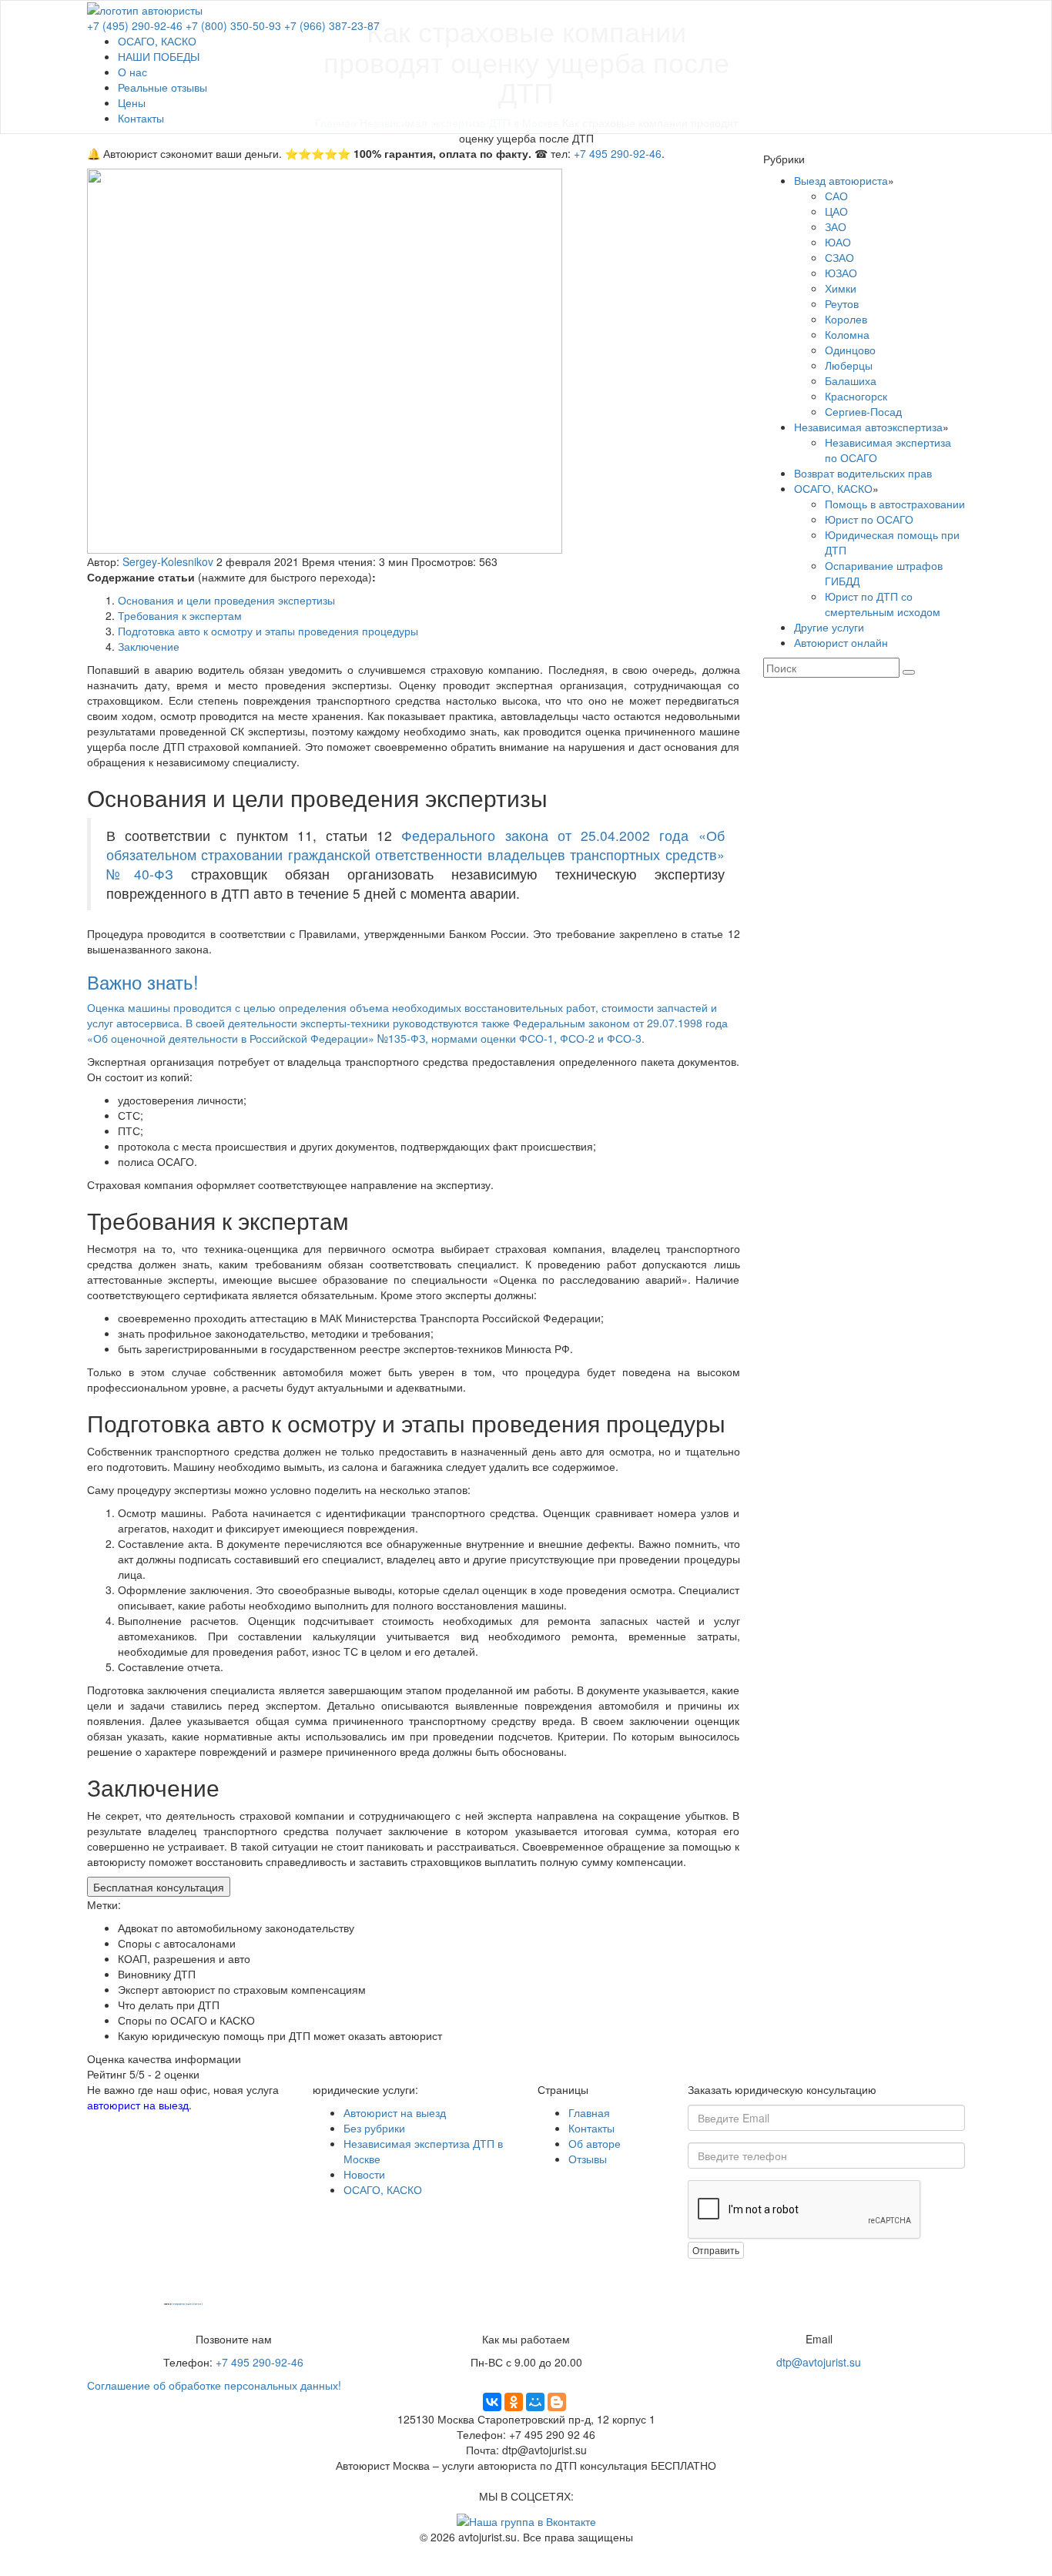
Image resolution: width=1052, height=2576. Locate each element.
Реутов (842, 303)
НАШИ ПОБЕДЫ (159, 56)
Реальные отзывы (162, 87)
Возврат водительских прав (863, 473)
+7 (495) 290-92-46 (135, 25)
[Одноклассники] (514, 2402)
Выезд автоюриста (841, 180)
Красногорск (856, 396)
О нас (132, 72)
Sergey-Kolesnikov (168, 561)
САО (836, 196)
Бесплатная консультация (159, 1887)
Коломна (847, 334)
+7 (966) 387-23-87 (332, 25)
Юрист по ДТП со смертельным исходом (883, 604)
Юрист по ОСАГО (869, 519)
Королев (846, 319)
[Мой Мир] (535, 2402)
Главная (589, 2112)
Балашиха (851, 380)
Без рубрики (374, 2128)
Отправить (716, 2250)
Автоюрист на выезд (395, 2112)
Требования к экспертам (180, 615)
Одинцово (850, 350)
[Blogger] (557, 2402)
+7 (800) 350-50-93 (233, 25)
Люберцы (849, 365)
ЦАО (836, 211)
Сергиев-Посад (863, 411)
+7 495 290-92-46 (618, 153)
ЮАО (838, 242)
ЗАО (836, 226)
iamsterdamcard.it (196, 2305)
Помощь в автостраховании (895, 504)
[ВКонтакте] (492, 2402)
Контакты (141, 118)
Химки (841, 288)
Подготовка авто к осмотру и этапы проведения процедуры (268, 631)
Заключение (149, 646)
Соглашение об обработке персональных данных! (214, 2385)
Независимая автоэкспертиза (868, 427)
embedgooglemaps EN (180, 2305)
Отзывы (588, 2159)
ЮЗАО (841, 273)
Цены (132, 102)
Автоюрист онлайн (841, 642)
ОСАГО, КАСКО (157, 41)
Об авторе (595, 2143)
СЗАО (839, 257)
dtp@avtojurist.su (819, 2362)
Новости (364, 2174)
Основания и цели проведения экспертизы (226, 600)
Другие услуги (829, 627)
